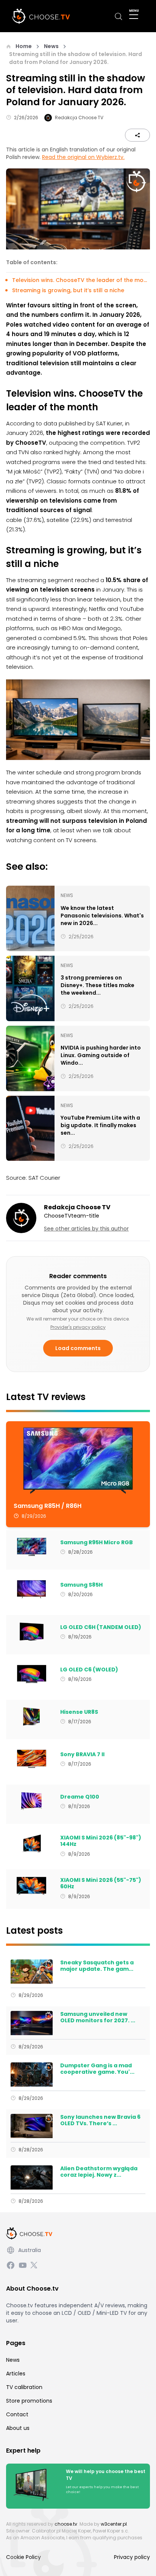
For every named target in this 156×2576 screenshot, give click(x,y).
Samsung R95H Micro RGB (97, 1543)
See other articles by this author (86, 1229)
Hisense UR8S (79, 1712)
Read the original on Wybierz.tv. (83, 157)
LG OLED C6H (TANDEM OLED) (101, 1628)
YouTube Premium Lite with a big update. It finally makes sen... (100, 1125)
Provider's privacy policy (78, 1327)
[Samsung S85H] (32, 1589)
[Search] (119, 16)
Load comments (78, 1348)
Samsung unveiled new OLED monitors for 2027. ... (98, 2018)
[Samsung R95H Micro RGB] (32, 1547)
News (51, 46)
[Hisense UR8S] (32, 1716)
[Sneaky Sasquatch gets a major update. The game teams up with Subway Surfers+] (32, 1972)
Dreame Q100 (80, 1797)
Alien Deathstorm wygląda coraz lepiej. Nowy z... (99, 2172)
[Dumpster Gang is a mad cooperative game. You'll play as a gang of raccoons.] (32, 2075)
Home (24, 46)
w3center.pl (114, 2524)
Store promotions (29, 2401)
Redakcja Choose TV (79, 118)
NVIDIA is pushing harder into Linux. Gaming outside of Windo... (101, 1055)
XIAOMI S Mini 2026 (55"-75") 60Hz (101, 1884)
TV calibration (24, 2387)
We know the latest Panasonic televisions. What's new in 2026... (102, 916)
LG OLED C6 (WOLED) (89, 1670)
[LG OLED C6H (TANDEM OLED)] (32, 1632)
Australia (30, 2250)
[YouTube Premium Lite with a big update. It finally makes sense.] (30, 1128)
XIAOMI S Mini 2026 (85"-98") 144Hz (101, 1841)
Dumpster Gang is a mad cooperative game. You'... (97, 2069)
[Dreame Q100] (32, 1801)
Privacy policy (132, 2557)
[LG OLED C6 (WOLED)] (32, 1674)
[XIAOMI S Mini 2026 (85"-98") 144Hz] (32, 1844)
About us (18, 2428)
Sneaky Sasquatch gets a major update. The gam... (97, 1966)
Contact (17, 2414)
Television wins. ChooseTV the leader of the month (81, 280)
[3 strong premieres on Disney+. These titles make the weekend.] (30, 988)
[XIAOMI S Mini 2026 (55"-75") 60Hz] (32, 1886)
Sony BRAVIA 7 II (82, 1755)
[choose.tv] (43, 16)
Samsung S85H (81, 1585)
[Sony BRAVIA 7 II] (32, 1759)
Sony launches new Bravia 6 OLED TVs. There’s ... (100, 2120)
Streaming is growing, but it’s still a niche (68, 290)
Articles (16, 2374)
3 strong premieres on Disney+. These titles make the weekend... (97, 985)
